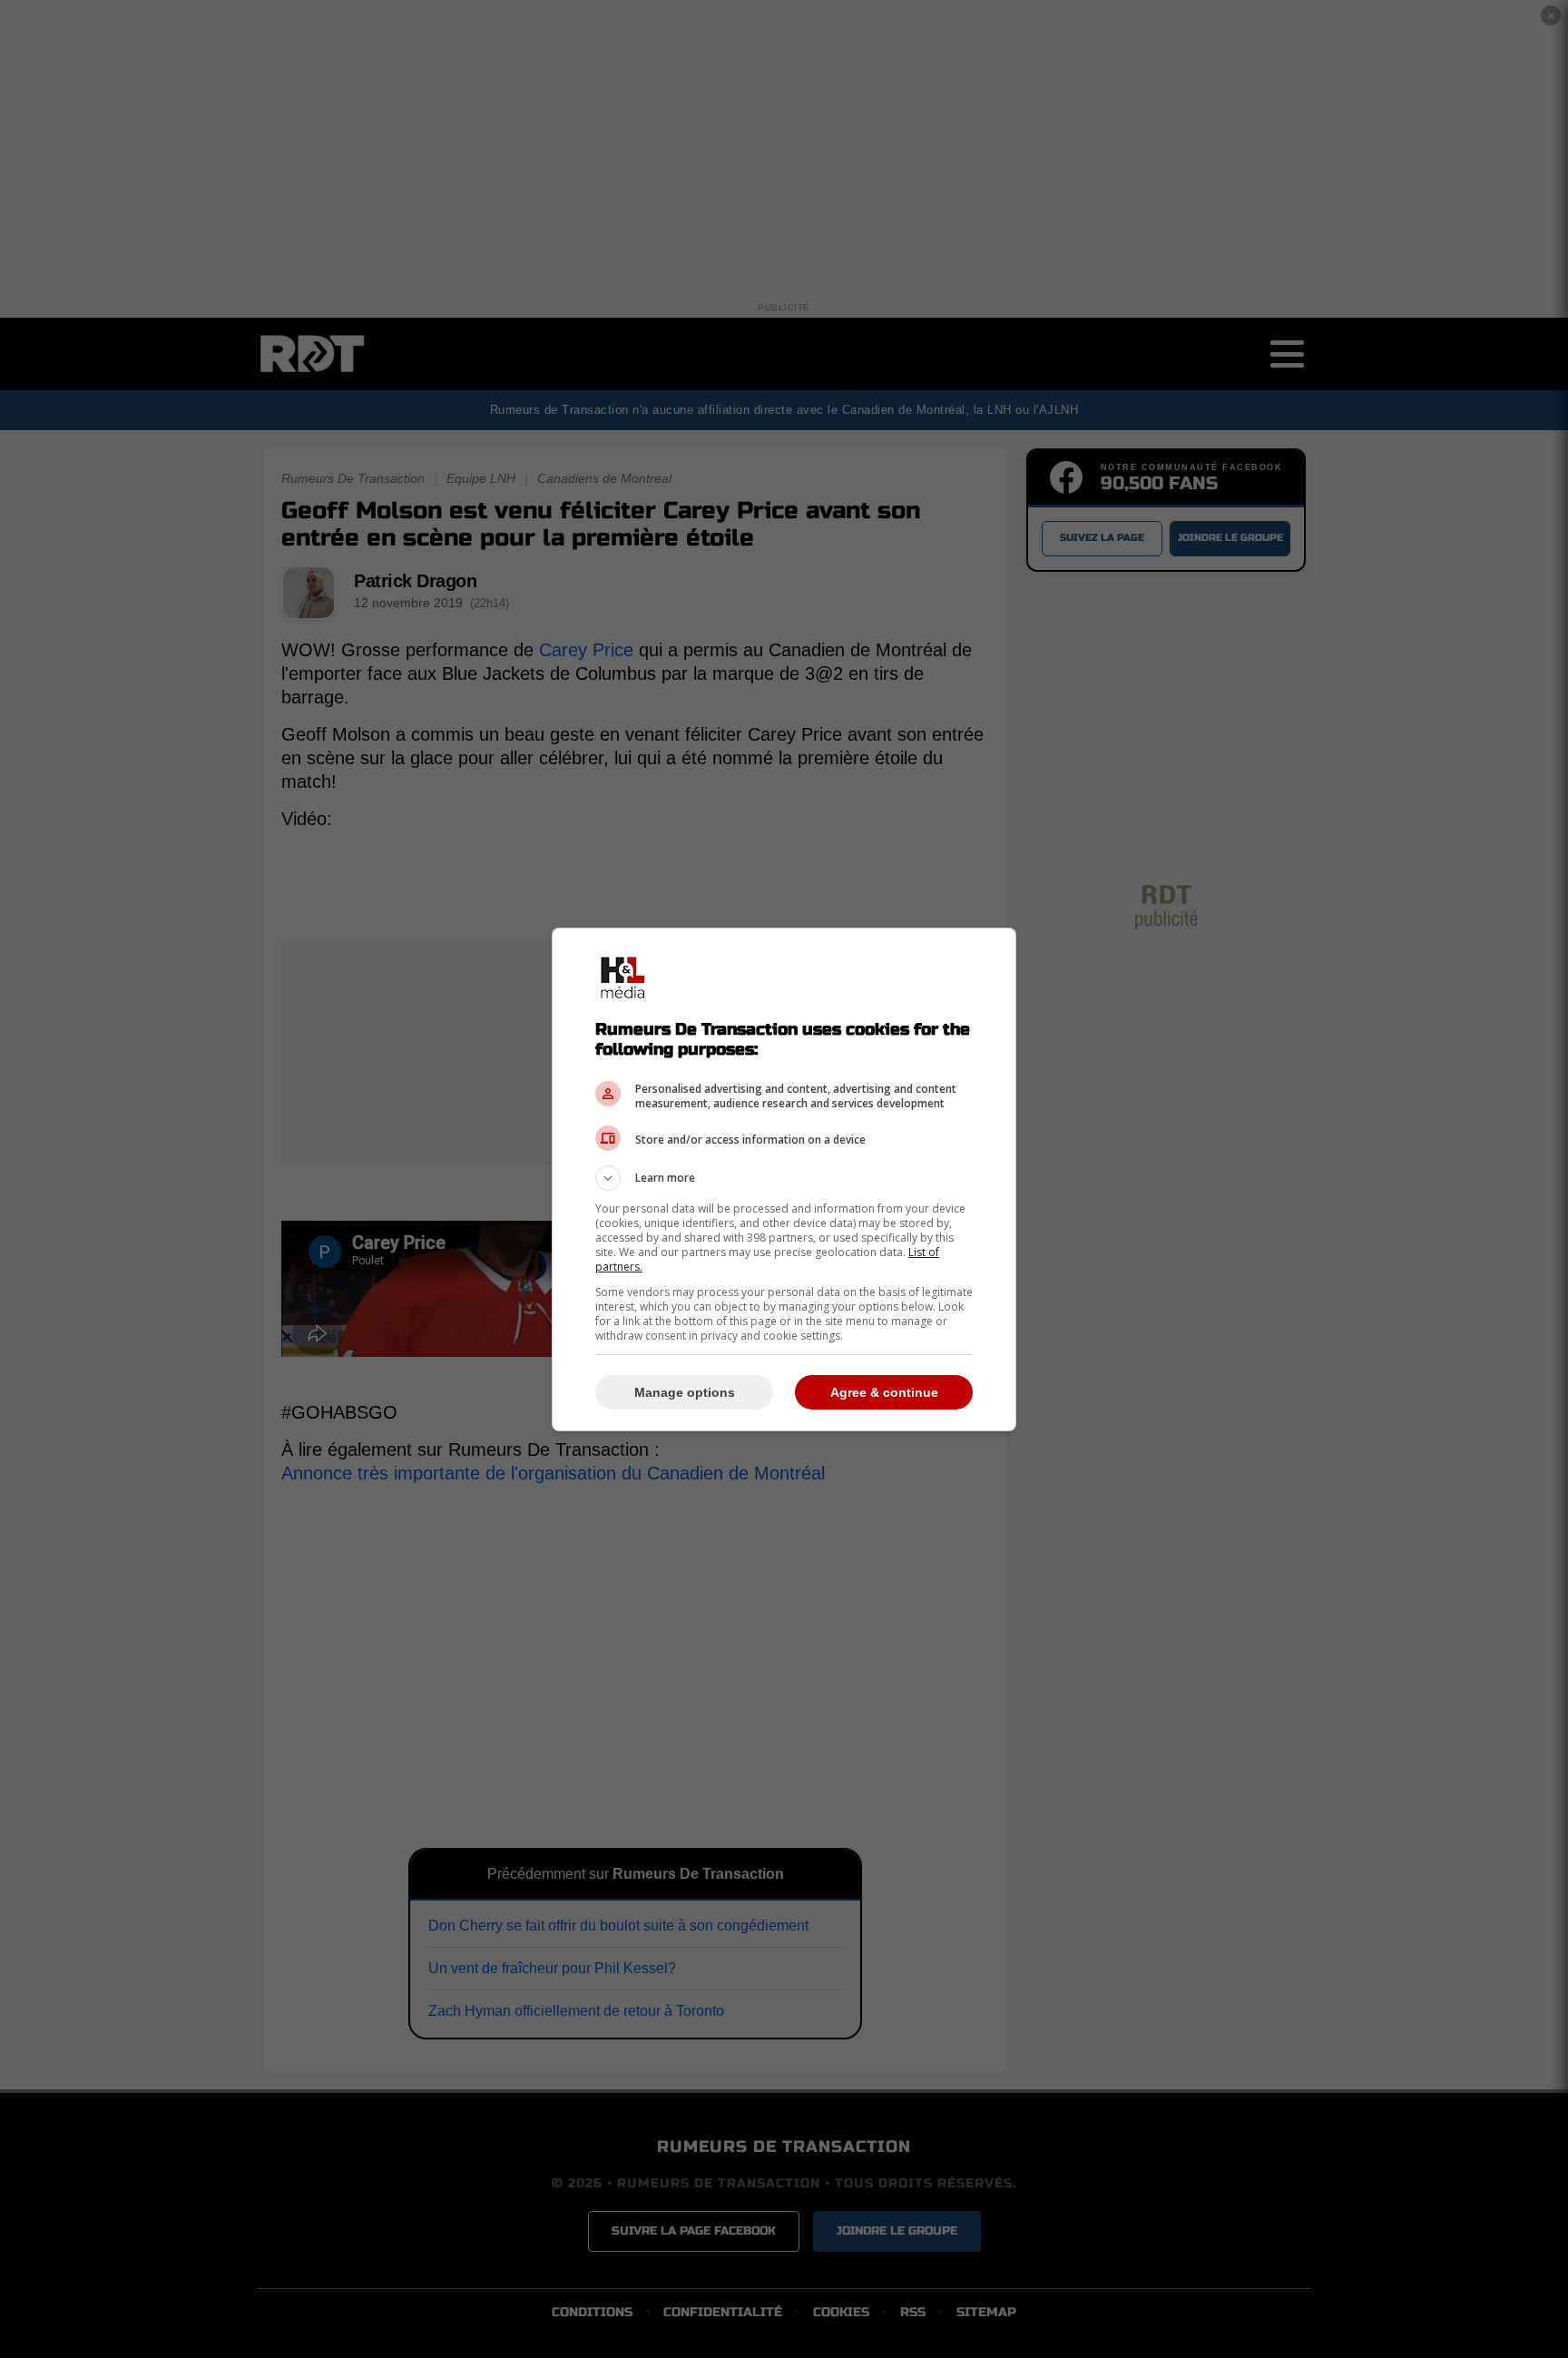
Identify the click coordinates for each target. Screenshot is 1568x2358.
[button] (784, 1178)
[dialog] (784, 1179)
